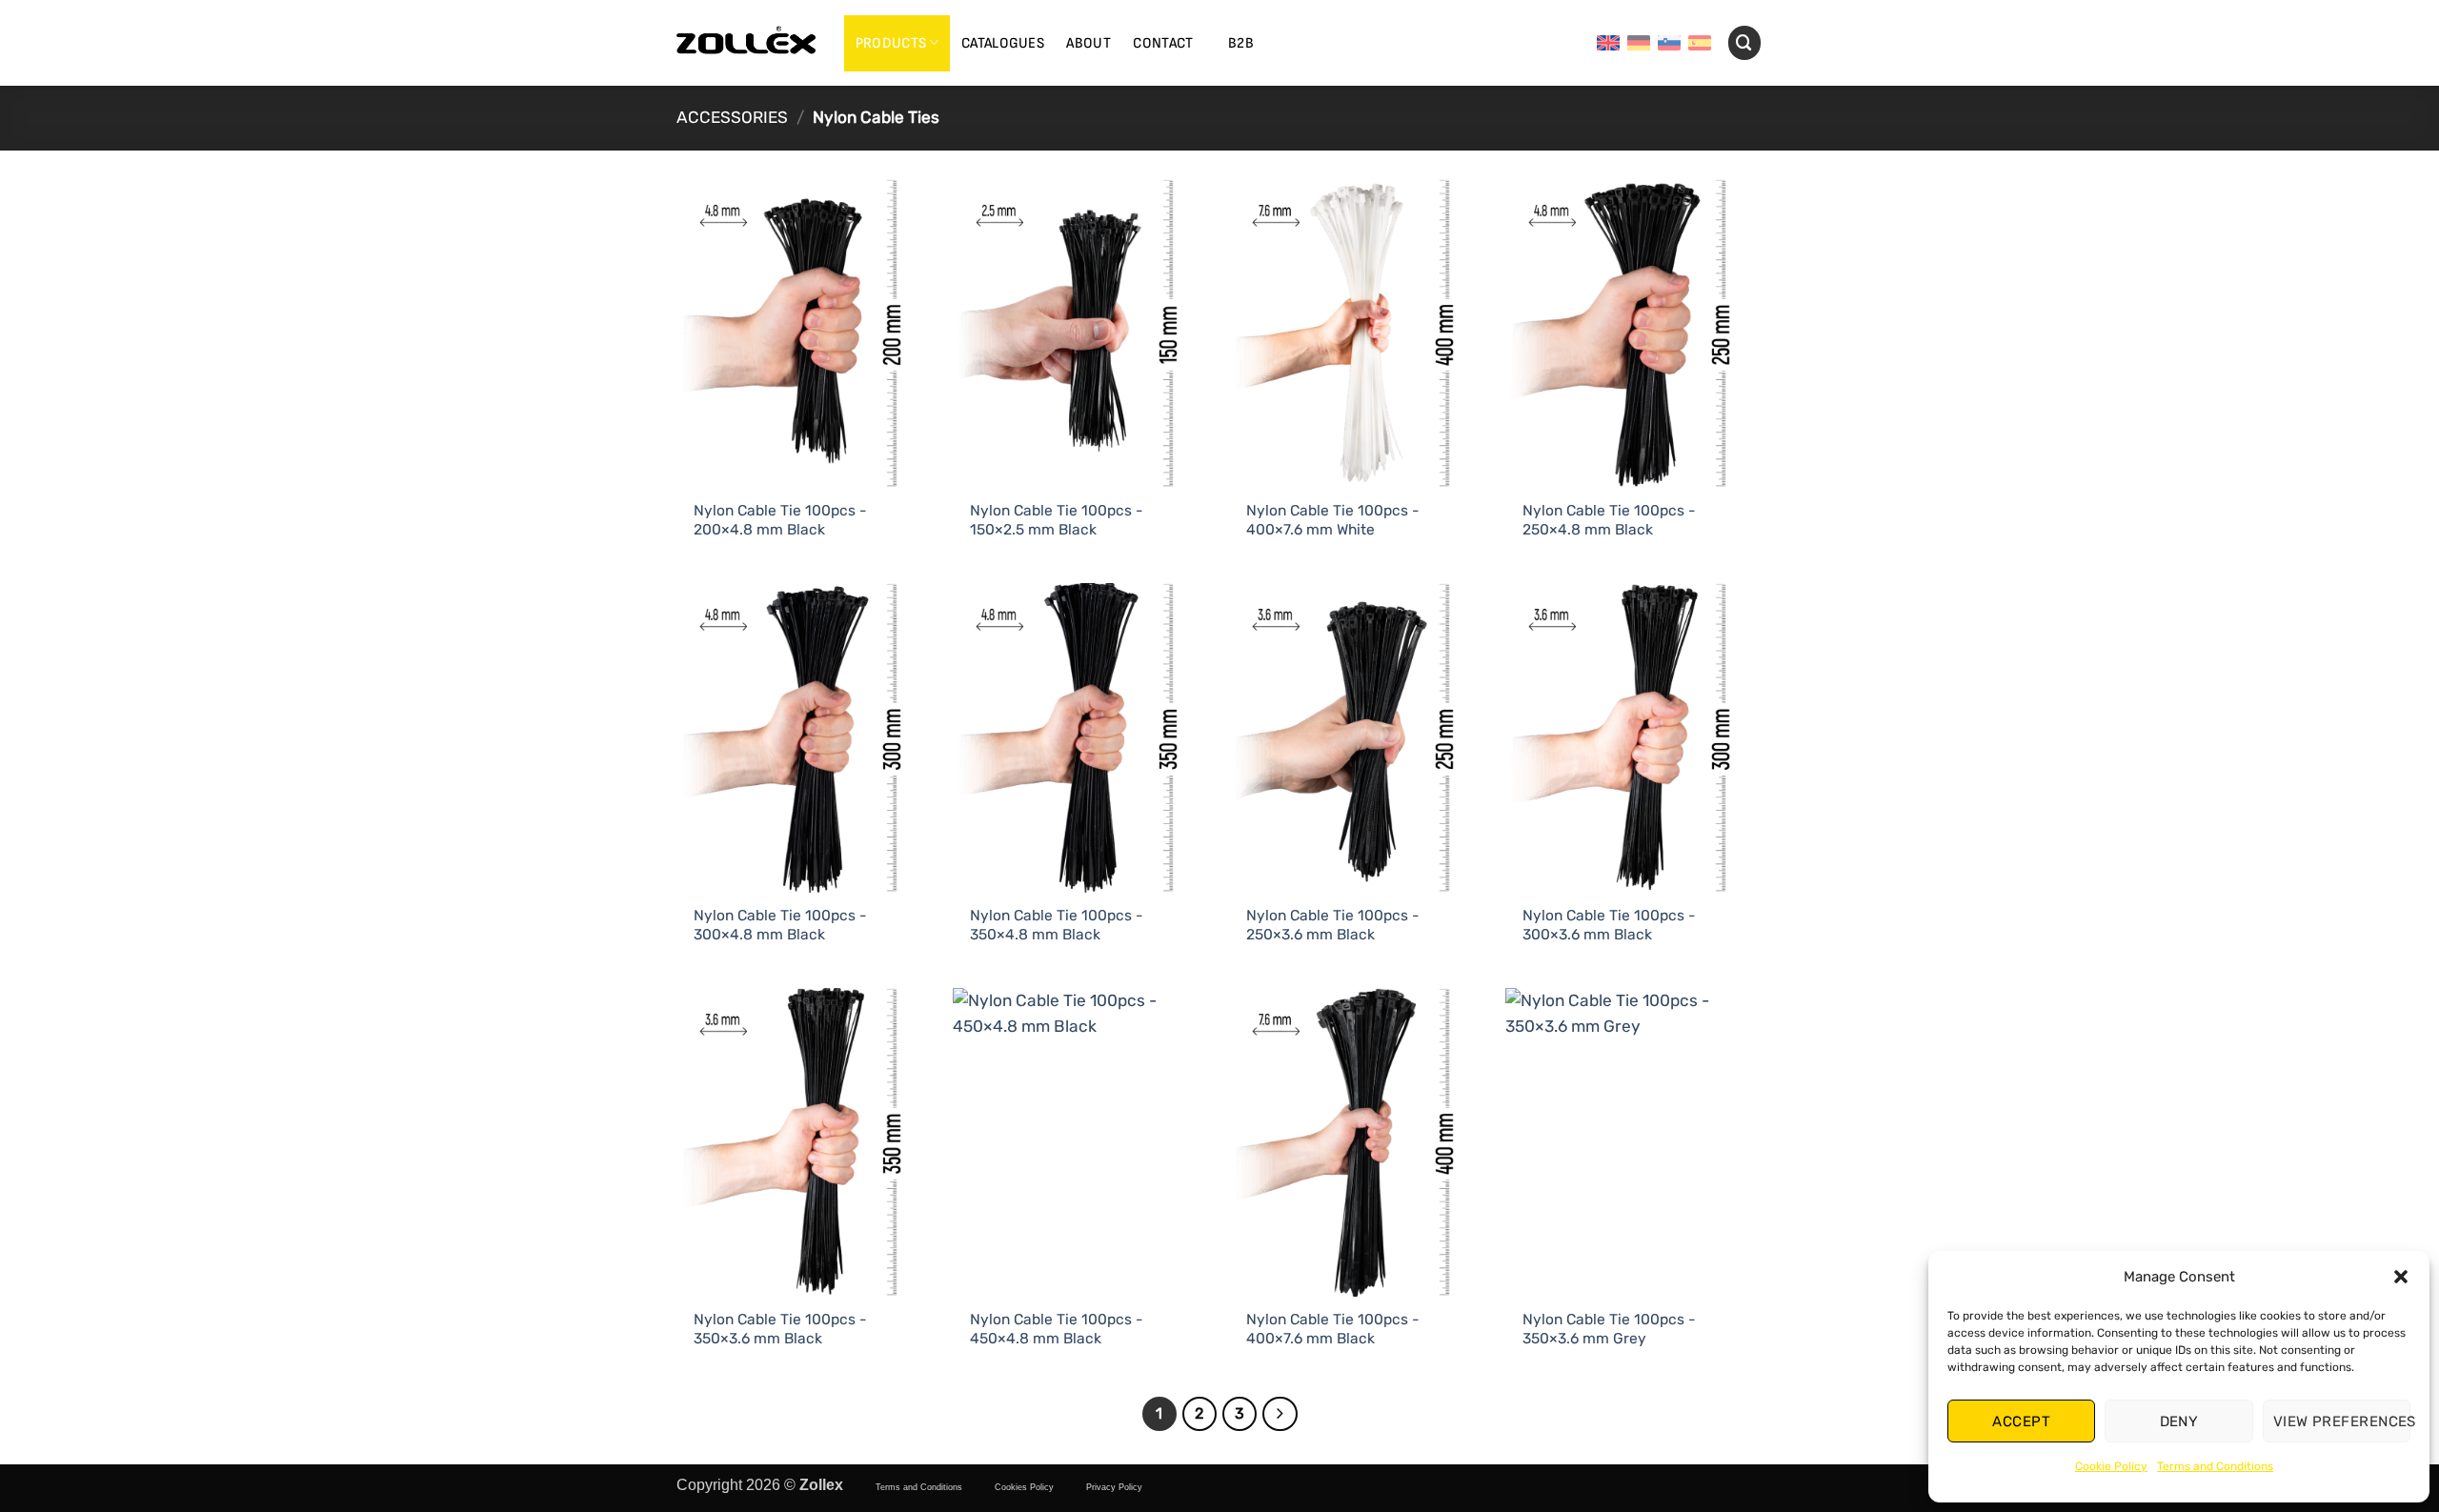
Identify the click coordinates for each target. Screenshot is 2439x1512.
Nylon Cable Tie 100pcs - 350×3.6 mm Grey (1609, 1329)
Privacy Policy (1114, 1487)
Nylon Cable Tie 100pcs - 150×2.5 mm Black (1057, 520)
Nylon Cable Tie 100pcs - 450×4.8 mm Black (1057, 1329)
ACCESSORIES (732, 117)
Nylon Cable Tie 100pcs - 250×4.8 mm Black (1609, 520)
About (1088, 43)
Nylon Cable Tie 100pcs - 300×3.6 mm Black (1609, 925)
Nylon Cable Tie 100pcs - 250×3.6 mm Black (1333, 925)
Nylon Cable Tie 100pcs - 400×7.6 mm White (1333, 520)
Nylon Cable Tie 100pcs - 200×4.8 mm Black (780, 520)
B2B (1241, 43)
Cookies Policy (1024, 1487)
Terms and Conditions (2215, 1466)
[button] (2401, 1277)
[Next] (1280, 1414)
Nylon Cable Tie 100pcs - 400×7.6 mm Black (1333, 1329)
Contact (1163, 43)
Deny (2179, 1421)
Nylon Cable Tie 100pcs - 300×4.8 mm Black (780, 925)
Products (891, 43)
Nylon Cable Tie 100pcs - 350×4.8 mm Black (1057, 925)
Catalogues (1003, 43)
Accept (2021, 1421)
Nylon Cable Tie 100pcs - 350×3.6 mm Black (780, 1329)
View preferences (2342, 1421)
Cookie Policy (2111, 1466)
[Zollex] (746, 43)
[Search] (1745, 42)
